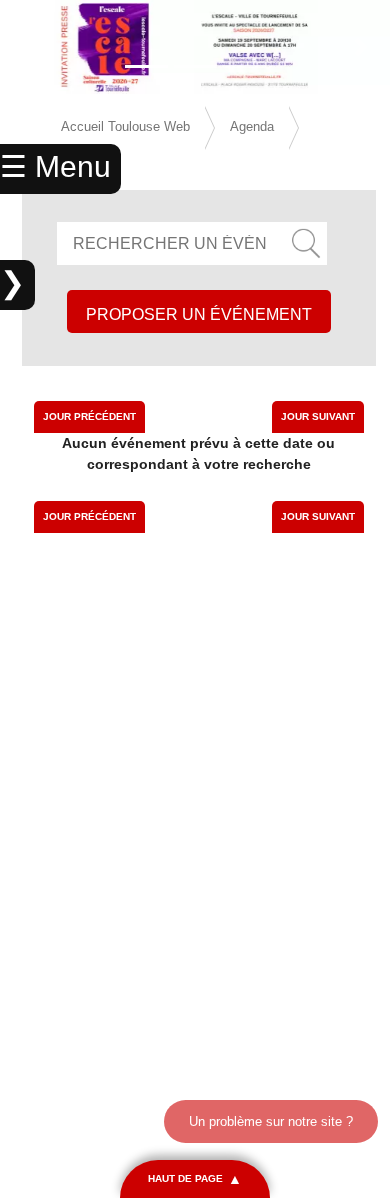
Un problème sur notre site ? (271, 1121)
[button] (29, 47)
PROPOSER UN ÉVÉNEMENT (199, 314)
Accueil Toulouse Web (125, 126)
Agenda (252, 126)
